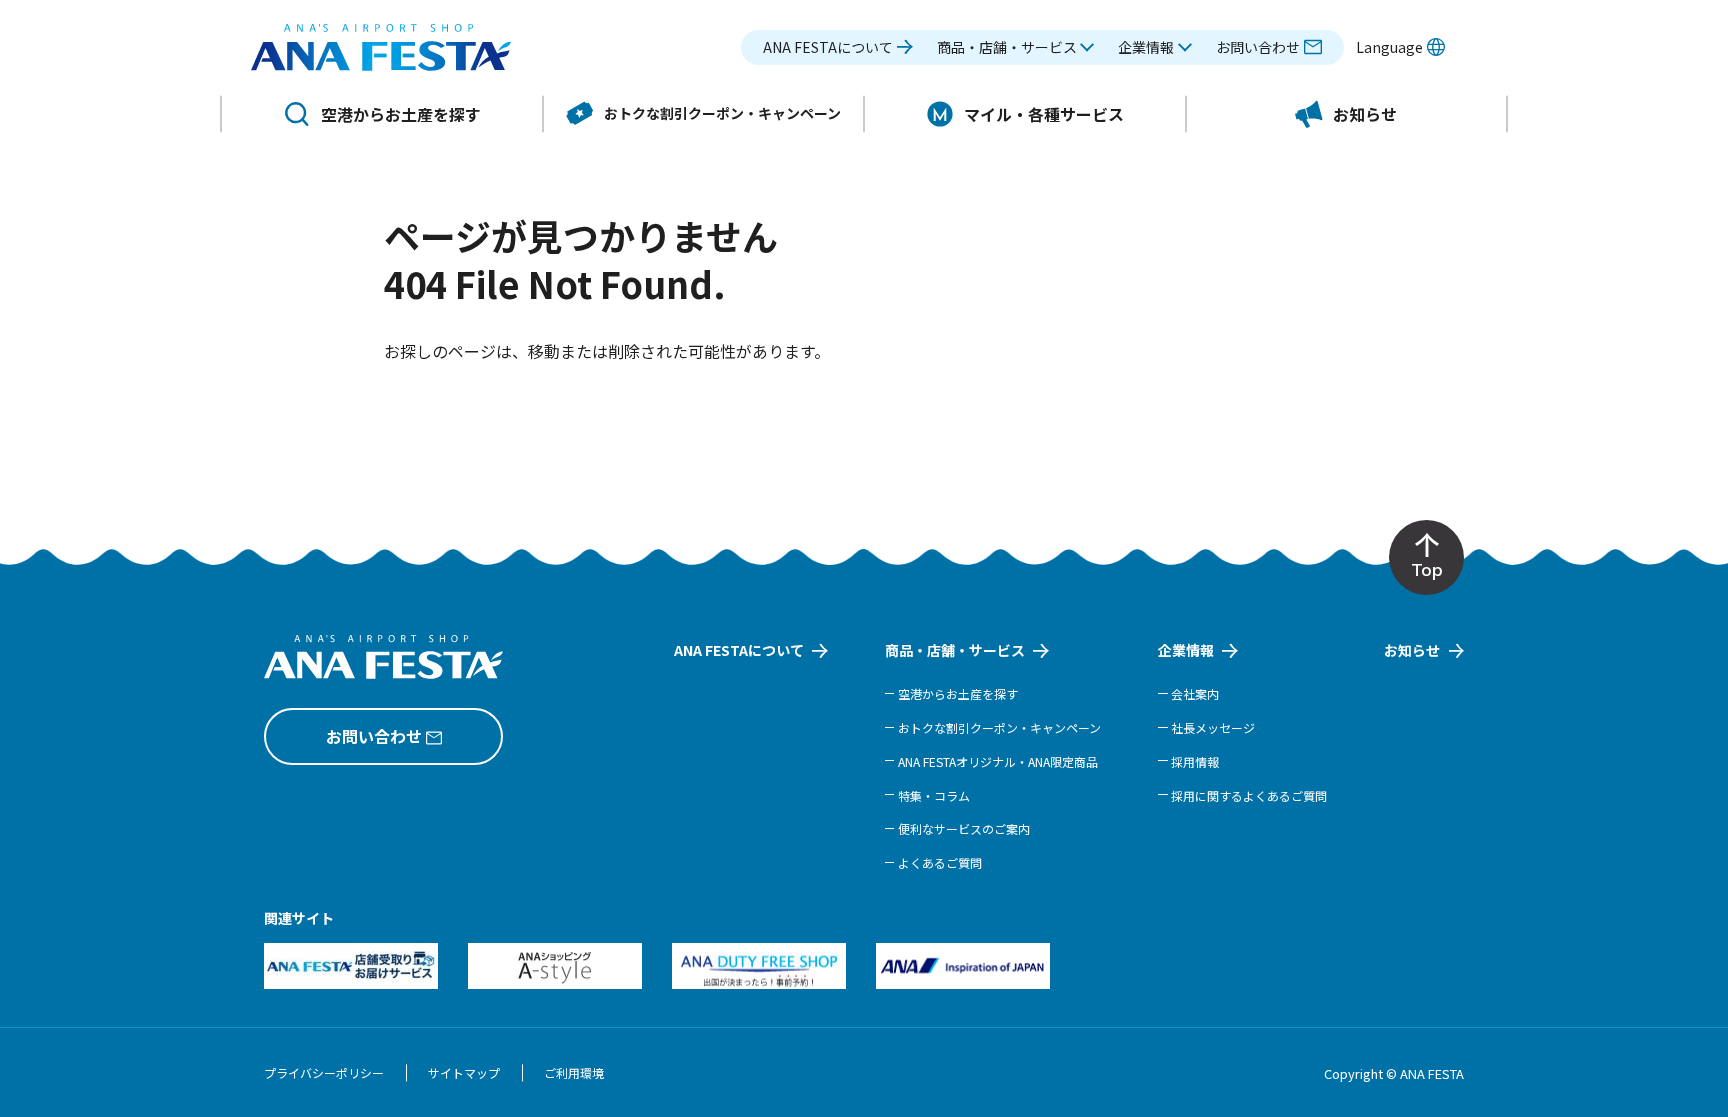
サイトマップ (464, 1072)
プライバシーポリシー (324, 1072)
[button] (1016, 47)
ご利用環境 (574, 1072)
